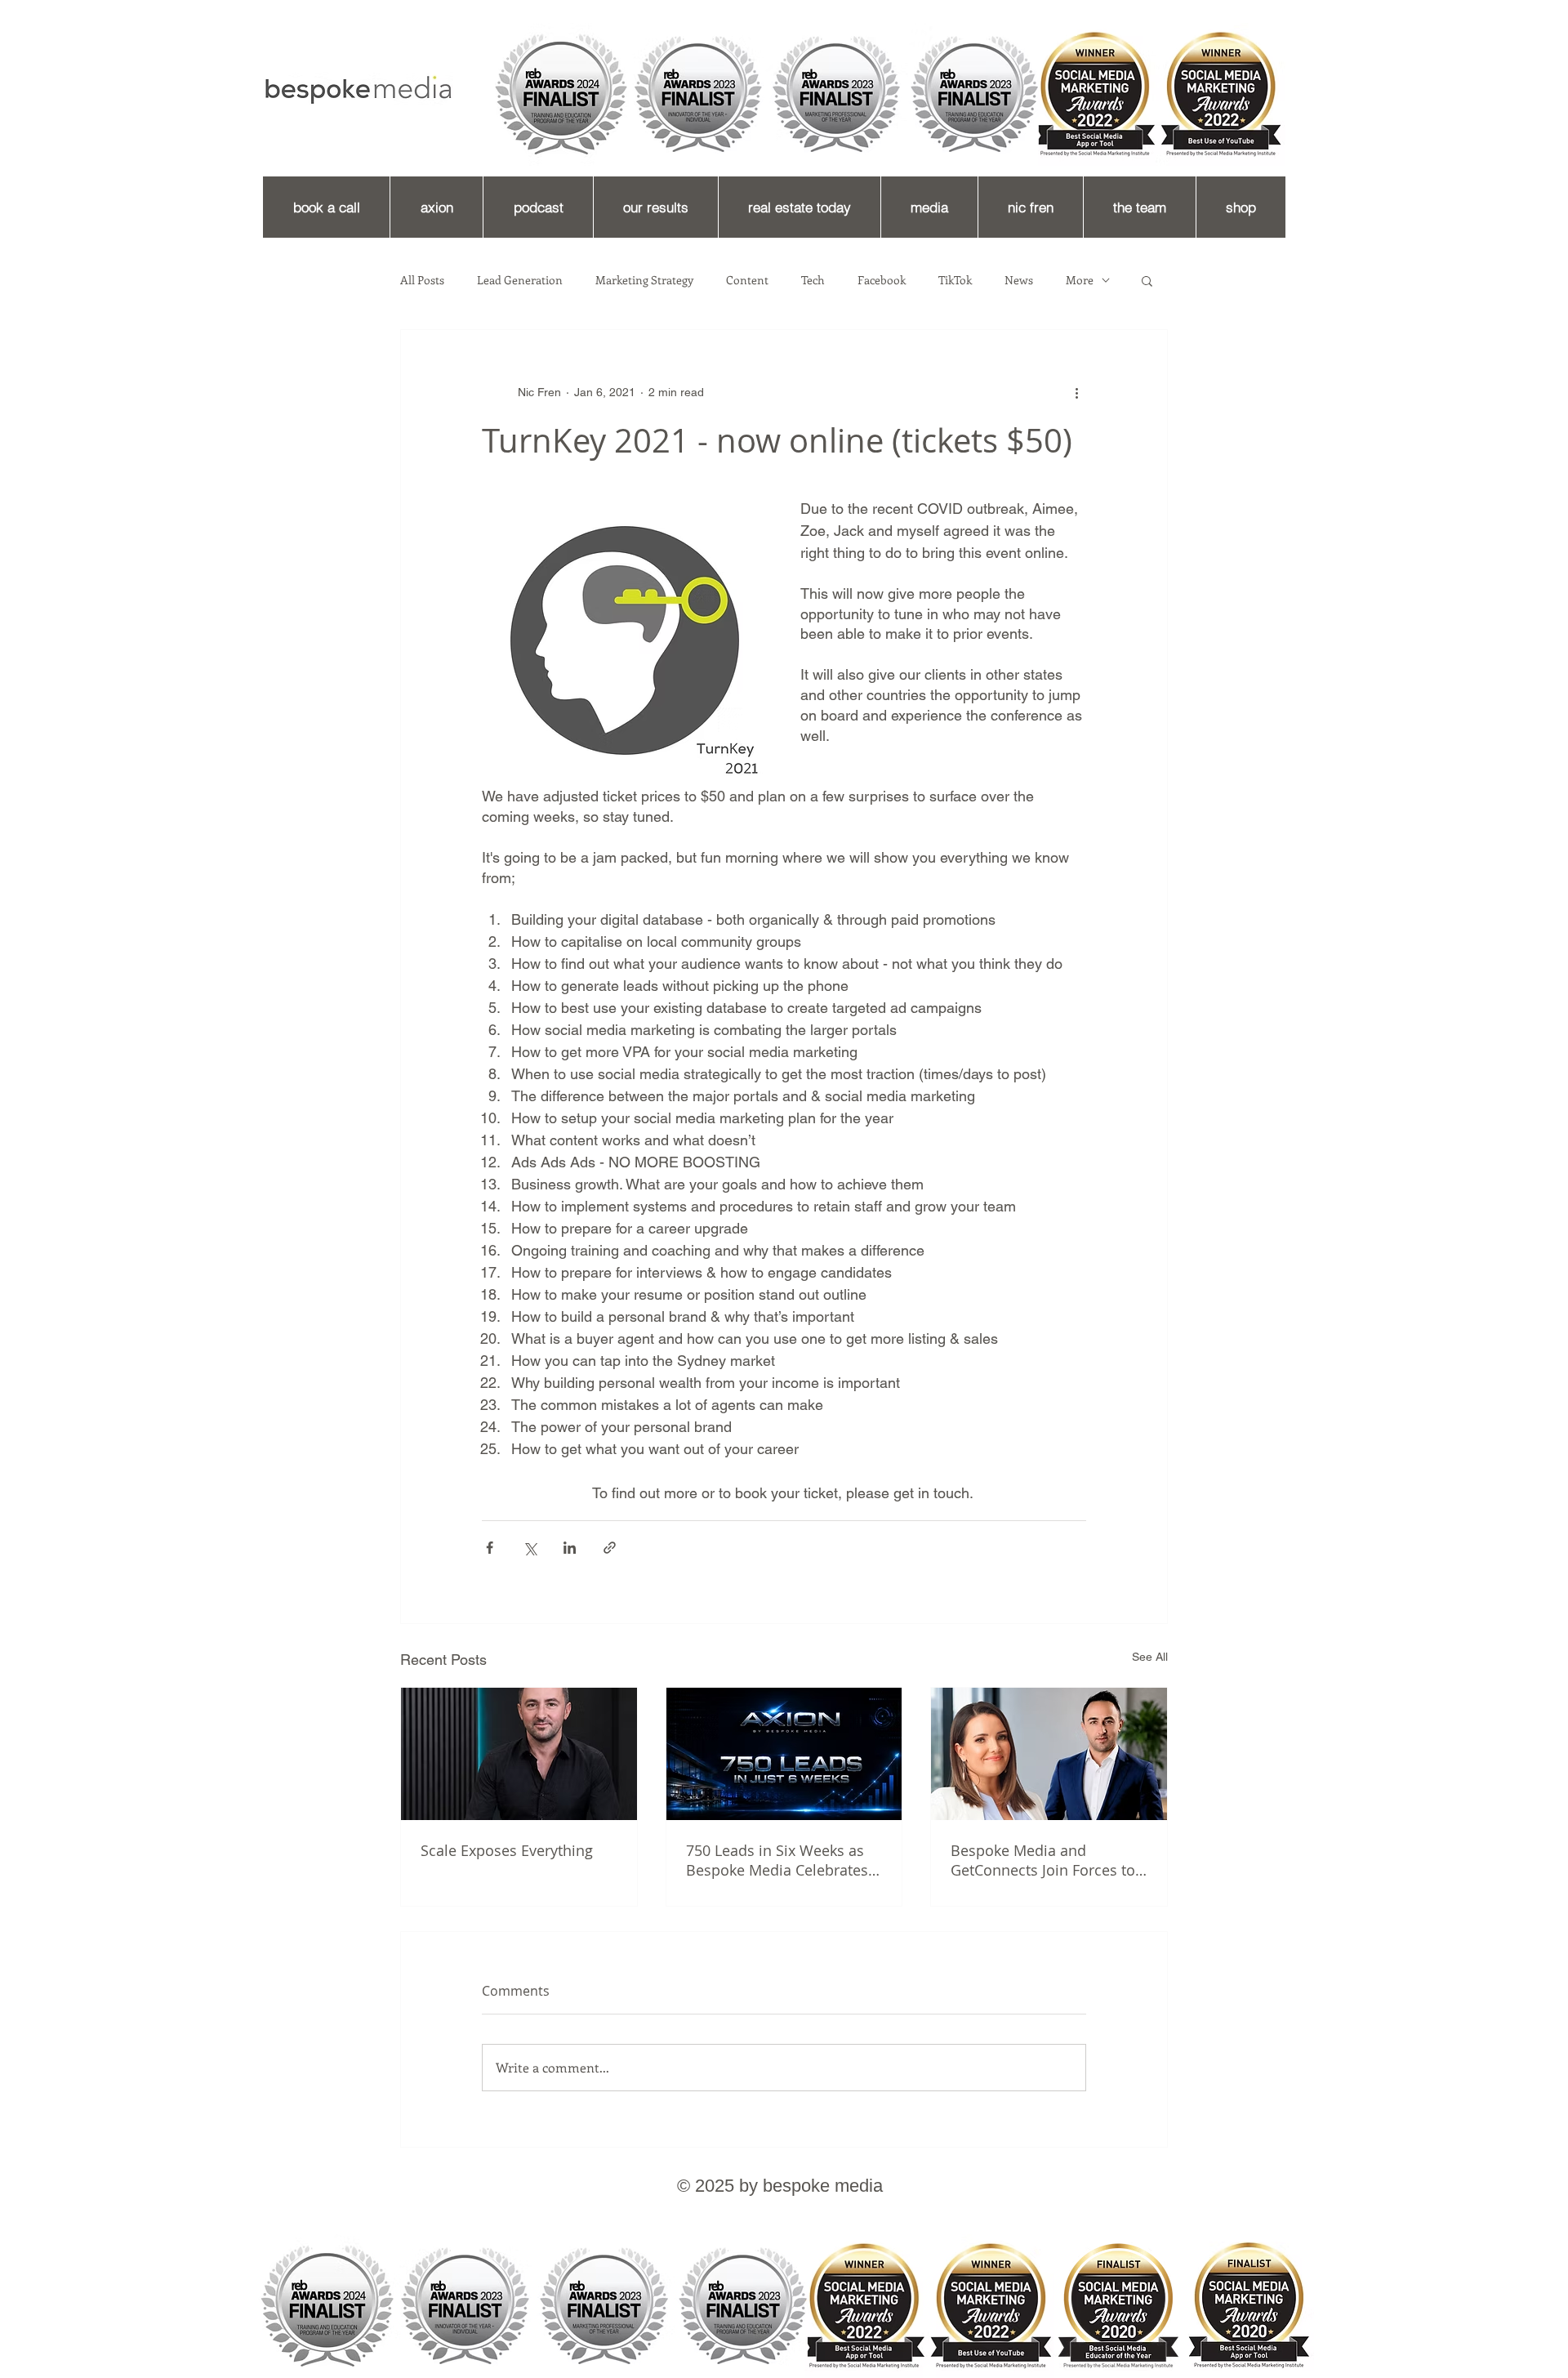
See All (1150, 1657)
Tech (813, 280)
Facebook (882, 280)
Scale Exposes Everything (507, 1850)
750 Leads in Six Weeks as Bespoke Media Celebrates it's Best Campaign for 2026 (780, 1860)
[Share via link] (610, 1548)
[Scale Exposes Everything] (519, 1754)
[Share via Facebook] (490, 1548)
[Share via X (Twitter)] (530, 1548)
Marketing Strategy (644, 280)
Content (747, 280)
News (1019, 280)
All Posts (422, 280)
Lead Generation (520, 280)
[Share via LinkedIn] (570, 1548)
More (1080, 280)
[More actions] (1076, 392)
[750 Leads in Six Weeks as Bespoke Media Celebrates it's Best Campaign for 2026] (784, 1754)
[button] (1147, 280)
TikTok (955, 280)
